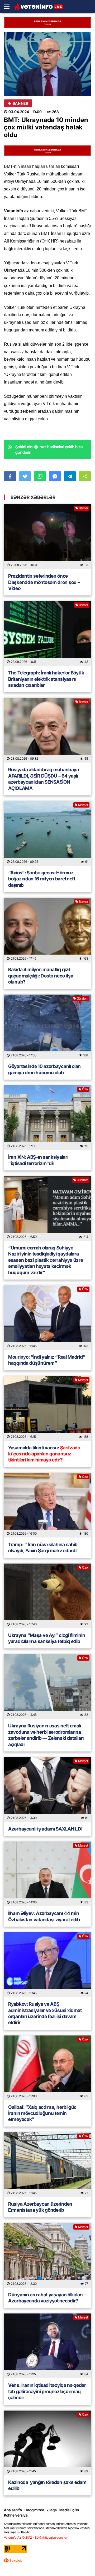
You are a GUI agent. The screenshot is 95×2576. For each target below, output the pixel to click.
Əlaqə (52, 2510)
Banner (20, 103)
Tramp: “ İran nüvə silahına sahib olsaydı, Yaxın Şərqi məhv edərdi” (44, 1547)
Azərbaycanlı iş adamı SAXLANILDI (45, 1829)
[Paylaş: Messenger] (55, 476)
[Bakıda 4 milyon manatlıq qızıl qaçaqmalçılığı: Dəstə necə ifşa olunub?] (47, 930)
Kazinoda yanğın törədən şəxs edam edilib (47, 2485)
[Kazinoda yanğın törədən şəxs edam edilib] (47, 2443)
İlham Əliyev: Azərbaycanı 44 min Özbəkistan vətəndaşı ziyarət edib (44, 1916)
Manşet (83, 805)
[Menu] (9, 7)
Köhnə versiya (16, 2515)
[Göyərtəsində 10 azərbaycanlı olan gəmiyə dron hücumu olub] (47, 1027)
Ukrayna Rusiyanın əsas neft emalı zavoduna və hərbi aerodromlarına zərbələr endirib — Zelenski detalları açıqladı (46, 1735)
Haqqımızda (34, 2510)
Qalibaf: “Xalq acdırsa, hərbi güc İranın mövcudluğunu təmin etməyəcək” (42, 2113)
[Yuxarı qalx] (80, 2561)
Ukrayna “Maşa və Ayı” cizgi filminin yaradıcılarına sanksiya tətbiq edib (47, 1638)
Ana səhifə (13, 2510)
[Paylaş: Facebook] (10, 476)
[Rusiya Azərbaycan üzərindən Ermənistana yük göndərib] (47, 2165)
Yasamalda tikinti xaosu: (44, 1454)
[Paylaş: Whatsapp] (40, 476)
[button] (85, 476)
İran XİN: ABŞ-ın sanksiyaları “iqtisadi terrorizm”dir (38, 1160)
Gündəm (82, 998)
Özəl (85, 1089)
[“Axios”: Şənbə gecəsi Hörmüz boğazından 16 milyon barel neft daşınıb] (47, 833)
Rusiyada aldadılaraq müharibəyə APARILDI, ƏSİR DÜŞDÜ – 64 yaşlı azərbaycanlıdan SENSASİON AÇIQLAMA (44, 779)
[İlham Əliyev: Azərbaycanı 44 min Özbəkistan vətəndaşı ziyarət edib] (47, 1874)
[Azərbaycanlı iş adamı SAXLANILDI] (47, 1789)
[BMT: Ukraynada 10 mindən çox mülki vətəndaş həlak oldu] (47, 64)
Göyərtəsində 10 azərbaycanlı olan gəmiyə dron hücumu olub (44, 1069)
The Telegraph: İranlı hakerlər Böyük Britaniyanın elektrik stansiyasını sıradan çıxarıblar (46, 679)
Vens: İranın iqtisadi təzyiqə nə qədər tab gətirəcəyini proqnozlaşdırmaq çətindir (47, 2391)
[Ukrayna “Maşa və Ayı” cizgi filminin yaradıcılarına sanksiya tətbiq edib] (47, 1596)
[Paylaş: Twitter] (25, 476)
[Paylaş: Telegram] (70, 476)
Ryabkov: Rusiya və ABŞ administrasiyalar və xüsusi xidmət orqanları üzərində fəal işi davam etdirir (45, 2013)
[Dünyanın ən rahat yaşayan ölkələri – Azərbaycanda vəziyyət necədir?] (47, 2255)
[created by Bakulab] (13, 2560)
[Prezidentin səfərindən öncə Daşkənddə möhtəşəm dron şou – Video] (47, 537)
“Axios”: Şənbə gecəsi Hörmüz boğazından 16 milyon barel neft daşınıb (42, 879)
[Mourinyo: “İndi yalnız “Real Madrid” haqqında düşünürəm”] (47, 1318)
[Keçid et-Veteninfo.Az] (39, 7)
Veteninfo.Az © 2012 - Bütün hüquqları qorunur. (36, 2537)
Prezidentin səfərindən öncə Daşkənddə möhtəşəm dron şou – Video (44, 582)
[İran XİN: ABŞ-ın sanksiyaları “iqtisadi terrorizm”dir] (47, 1118)
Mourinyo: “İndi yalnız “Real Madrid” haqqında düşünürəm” (47, 1360)
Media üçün (69, 2510)
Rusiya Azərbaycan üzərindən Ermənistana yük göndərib (40, 2207)
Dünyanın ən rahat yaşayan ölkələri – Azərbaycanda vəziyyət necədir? (47, 2298)
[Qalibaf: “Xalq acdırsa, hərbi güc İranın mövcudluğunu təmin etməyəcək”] (47, 2068)
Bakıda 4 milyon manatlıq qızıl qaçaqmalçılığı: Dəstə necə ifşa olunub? (41, 976)
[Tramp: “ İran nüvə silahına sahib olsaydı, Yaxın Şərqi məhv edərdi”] (47, 1505)
